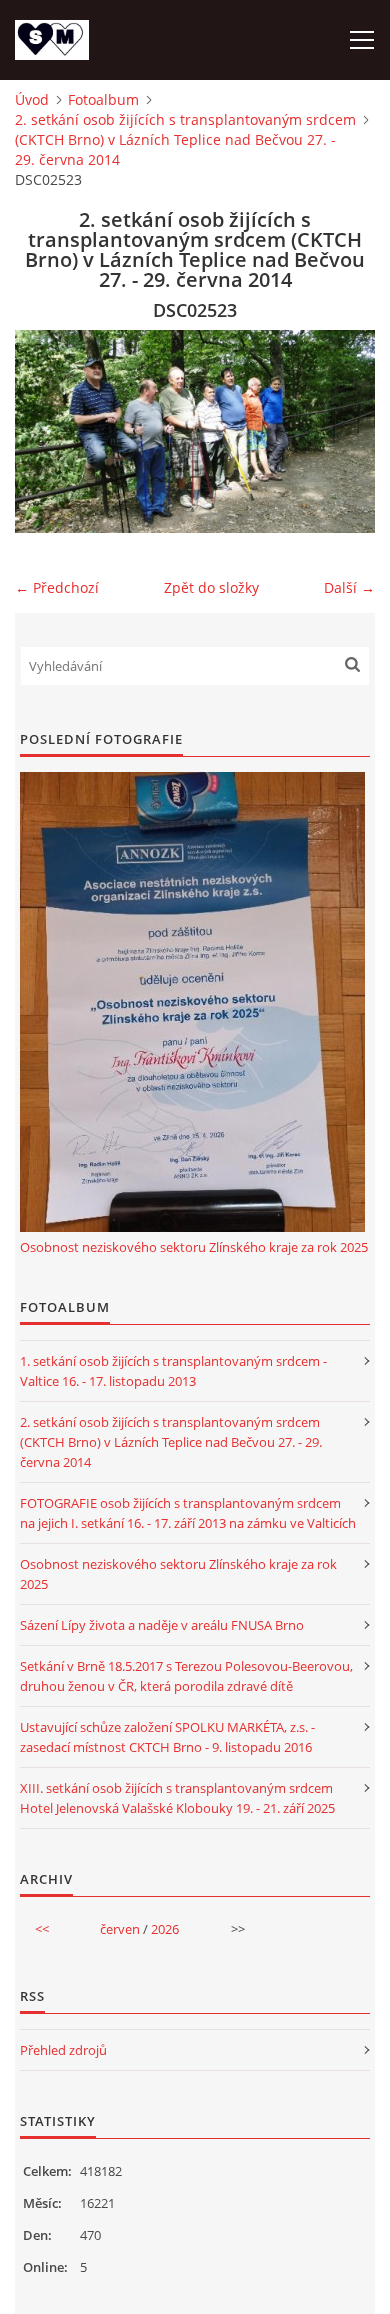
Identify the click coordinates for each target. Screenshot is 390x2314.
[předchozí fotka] (47, 431)
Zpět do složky (211, 587)
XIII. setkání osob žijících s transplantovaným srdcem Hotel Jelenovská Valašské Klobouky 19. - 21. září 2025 (177, 1798)
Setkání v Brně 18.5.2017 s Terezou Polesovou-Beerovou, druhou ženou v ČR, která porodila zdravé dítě (186, 1676)
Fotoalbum (103, 99)
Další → (349, 587)
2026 (165, 1929)
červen (120, 1929)
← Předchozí (57, 587)
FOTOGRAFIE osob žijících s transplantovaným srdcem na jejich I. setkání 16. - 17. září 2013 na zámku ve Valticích (188, 1513)
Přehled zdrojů (63, 2050)
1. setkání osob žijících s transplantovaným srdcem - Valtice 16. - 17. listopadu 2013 (173, 1371)
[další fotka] (342, 431)
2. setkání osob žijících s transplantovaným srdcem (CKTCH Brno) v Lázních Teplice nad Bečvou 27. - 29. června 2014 (185, 139)
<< (42, 1929)
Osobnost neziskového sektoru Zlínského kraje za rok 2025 (194, 1247)
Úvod (32, 99)
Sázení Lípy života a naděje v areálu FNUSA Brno (162, 1625)
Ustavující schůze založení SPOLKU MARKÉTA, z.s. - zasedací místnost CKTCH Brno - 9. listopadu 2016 (167, 1737)
